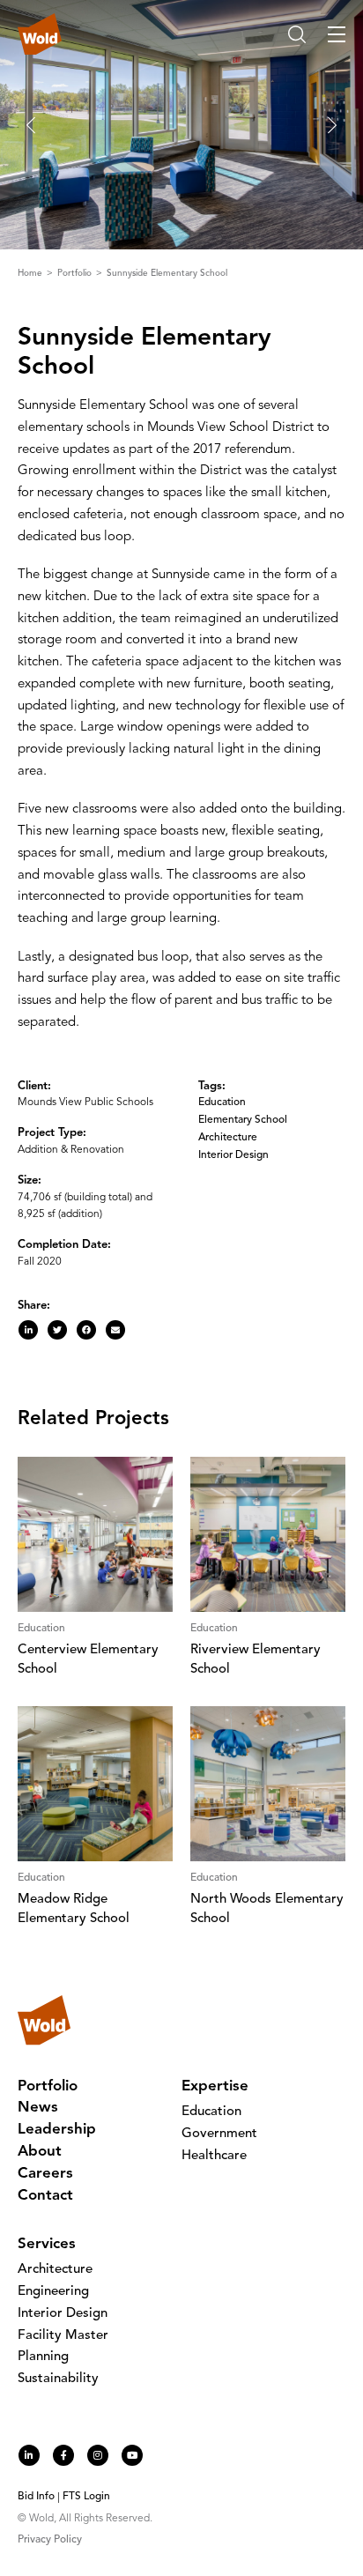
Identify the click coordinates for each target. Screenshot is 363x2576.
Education (222, 1102)
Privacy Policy (50, 2540)
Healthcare (214, 2156)
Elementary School (243, 1120)
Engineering (53, 2292)
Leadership (57, 2130)
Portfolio (76, 273)
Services (47, 2244)
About (40, 2152)
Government (219, 2134)
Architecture (228, 1138)
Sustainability (58, 2379)
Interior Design (233, 1155)
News (38, 2108)
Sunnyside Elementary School (167, 273)
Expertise (215, 2086)
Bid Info (36, 2497)
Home (31, 273)
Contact (45, 2196)
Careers (45, 2174)
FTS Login (86, 2497)
